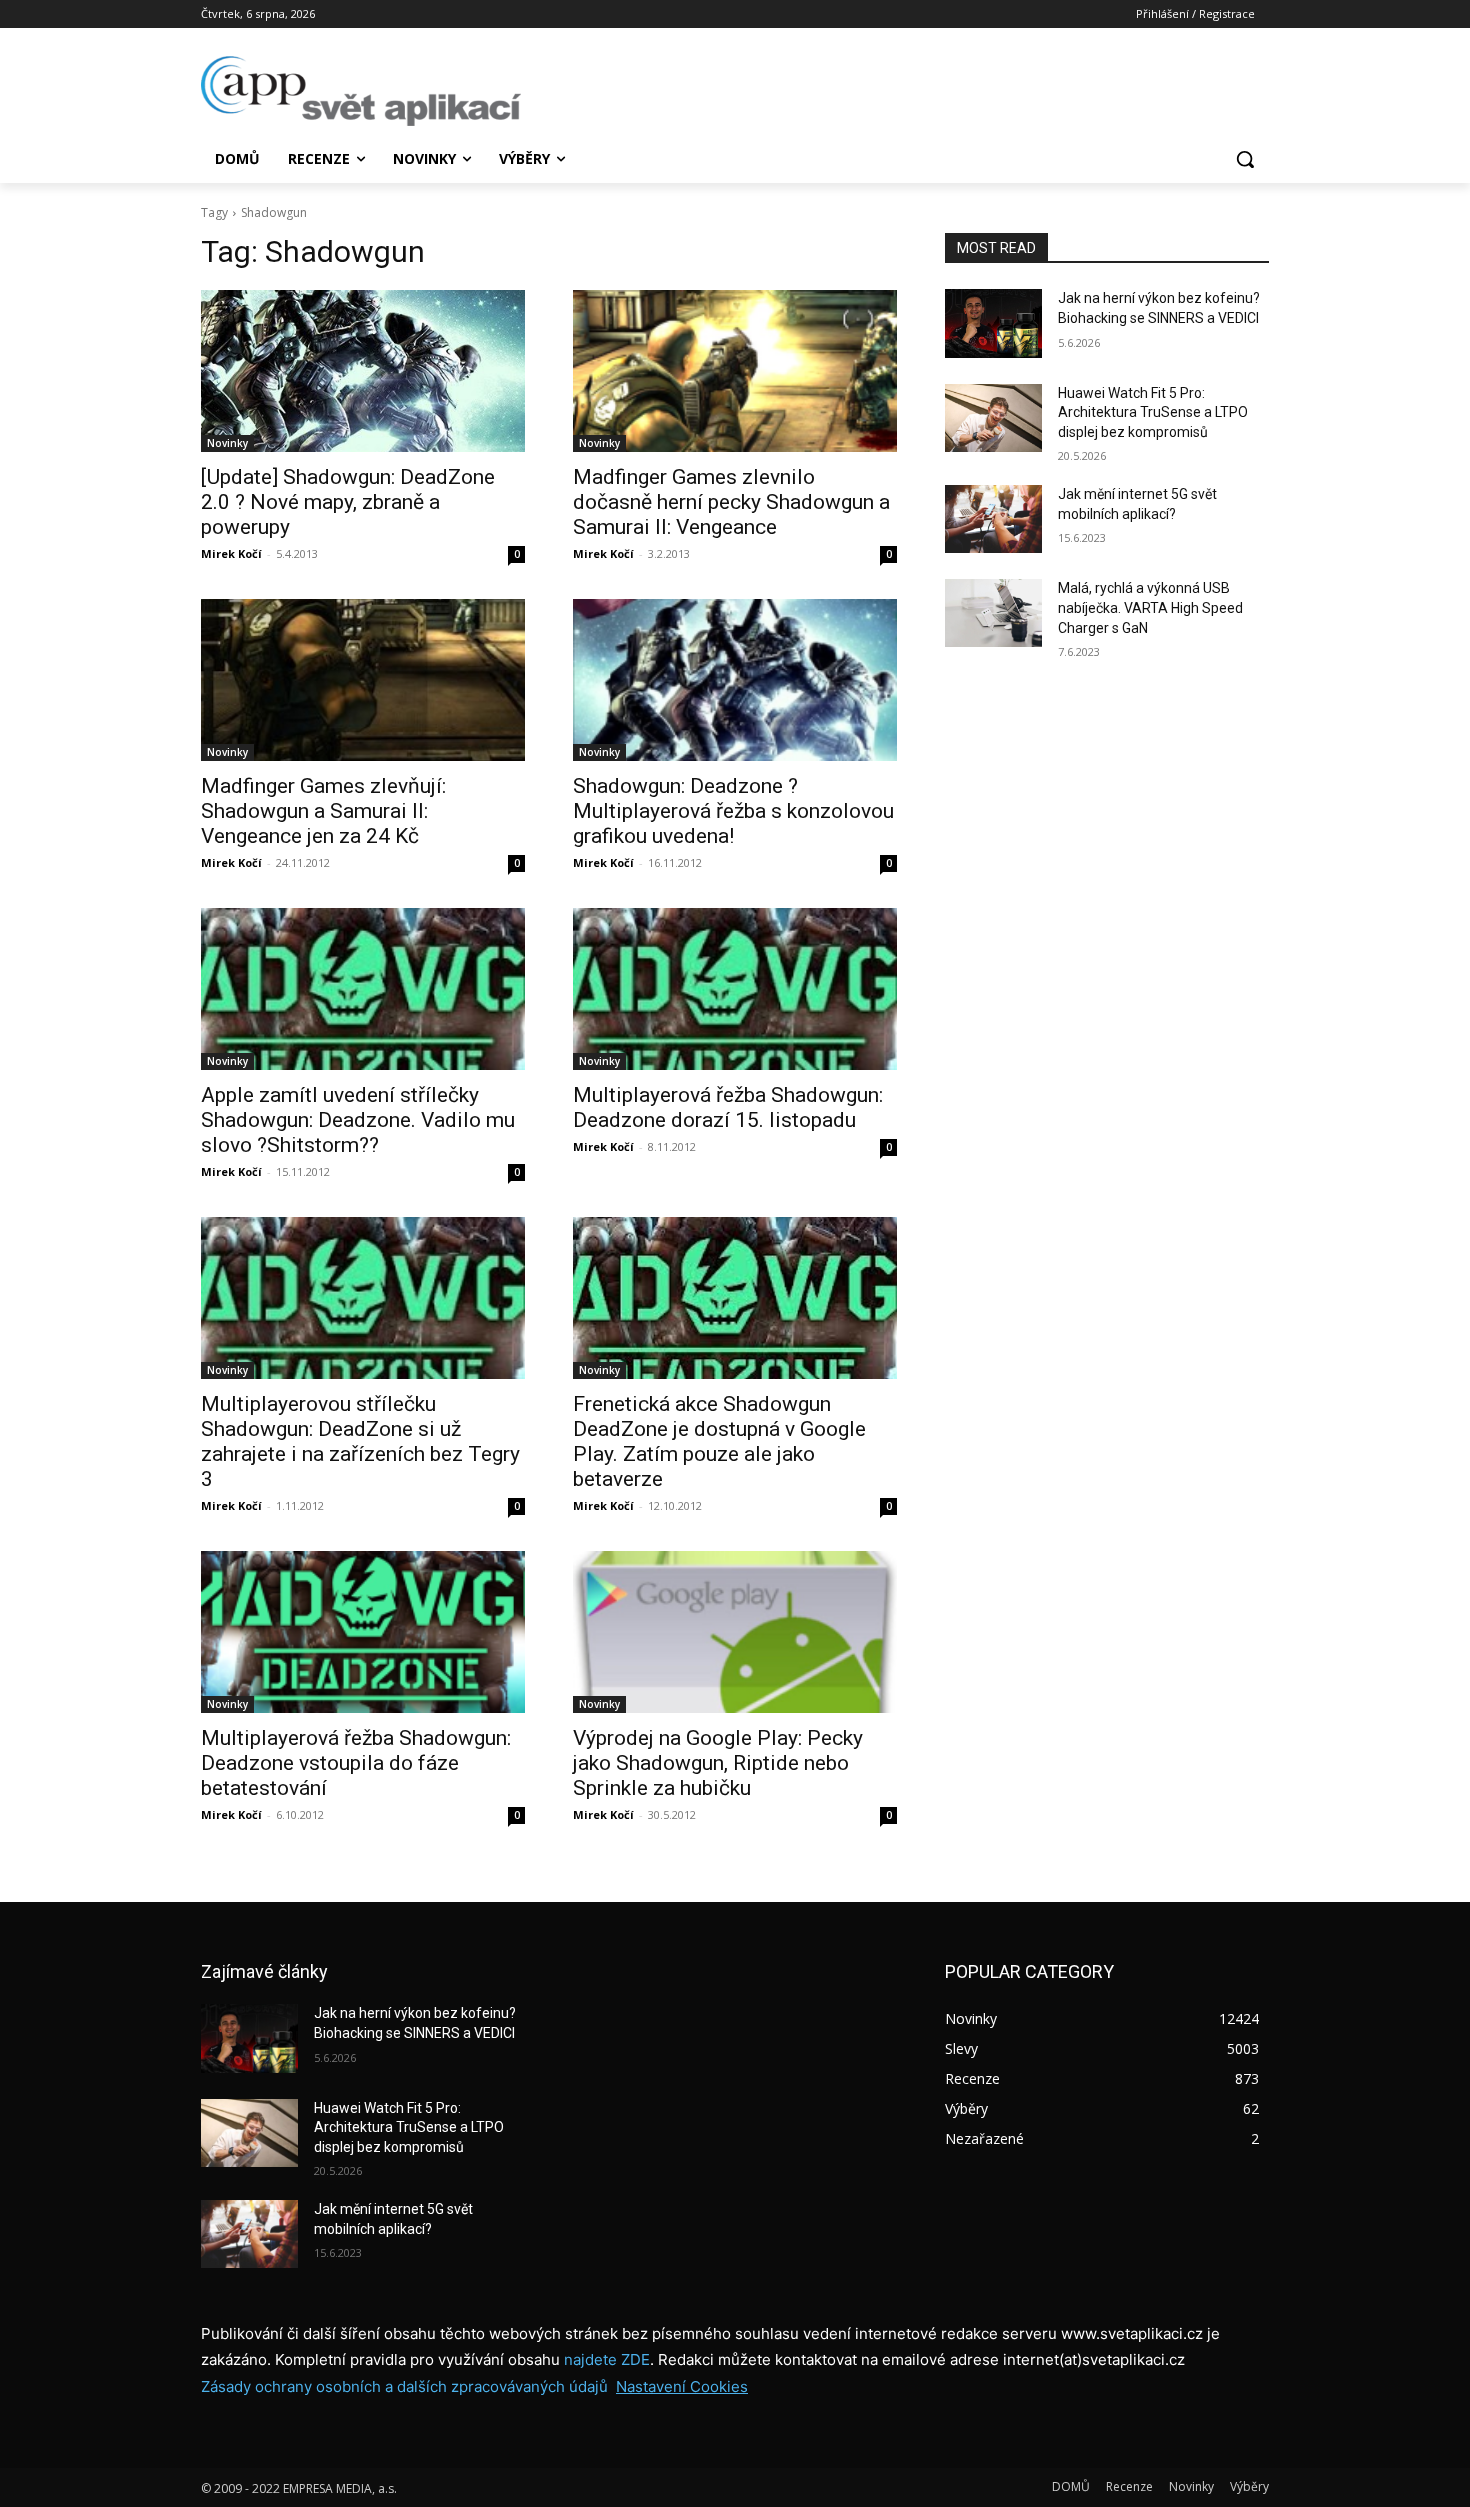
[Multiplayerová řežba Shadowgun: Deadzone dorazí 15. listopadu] (735, 989)
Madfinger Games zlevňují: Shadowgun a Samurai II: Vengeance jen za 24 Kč (323, 811)
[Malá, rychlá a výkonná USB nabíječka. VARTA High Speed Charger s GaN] (993, 613)
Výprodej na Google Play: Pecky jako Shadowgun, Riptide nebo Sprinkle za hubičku (718, 1763)
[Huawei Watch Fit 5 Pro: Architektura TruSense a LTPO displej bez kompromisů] (993, 418)
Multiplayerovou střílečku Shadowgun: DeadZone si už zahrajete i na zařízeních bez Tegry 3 (360, 1441)
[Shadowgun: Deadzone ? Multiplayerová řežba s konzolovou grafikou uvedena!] (735, 680)
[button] (1245, 159)
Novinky (227, 443)
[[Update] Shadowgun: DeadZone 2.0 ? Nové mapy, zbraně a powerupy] (363, 371)
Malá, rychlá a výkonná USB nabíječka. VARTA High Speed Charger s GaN (1150, 607)
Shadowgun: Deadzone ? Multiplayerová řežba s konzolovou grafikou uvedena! (733, 811)
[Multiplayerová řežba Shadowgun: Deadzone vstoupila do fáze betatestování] (363, 1632)
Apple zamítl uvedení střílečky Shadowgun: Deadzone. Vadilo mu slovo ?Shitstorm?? (358, 1120)
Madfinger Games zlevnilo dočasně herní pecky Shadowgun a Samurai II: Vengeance (731, 502)
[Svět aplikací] (361, 91)
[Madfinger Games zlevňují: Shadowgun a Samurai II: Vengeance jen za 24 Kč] (363, 680)
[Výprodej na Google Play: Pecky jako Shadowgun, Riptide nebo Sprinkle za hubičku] (735, 1632)
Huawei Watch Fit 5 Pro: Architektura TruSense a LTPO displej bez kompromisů (1153, 412)
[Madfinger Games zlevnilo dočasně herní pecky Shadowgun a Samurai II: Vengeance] (735, 371)
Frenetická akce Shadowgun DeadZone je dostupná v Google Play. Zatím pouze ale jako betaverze (719, 1441)
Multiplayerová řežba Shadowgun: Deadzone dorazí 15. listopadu (728, 1107)
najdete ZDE (607, 2359)
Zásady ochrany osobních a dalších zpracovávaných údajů (404, 2386)
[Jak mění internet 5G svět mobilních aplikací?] (993, 519)
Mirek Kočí (231, 553)
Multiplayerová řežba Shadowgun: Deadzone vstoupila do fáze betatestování (356, 1763)
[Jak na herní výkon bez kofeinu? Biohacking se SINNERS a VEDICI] (993, 323)
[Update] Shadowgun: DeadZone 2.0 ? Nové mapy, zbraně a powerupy (348, 502)
